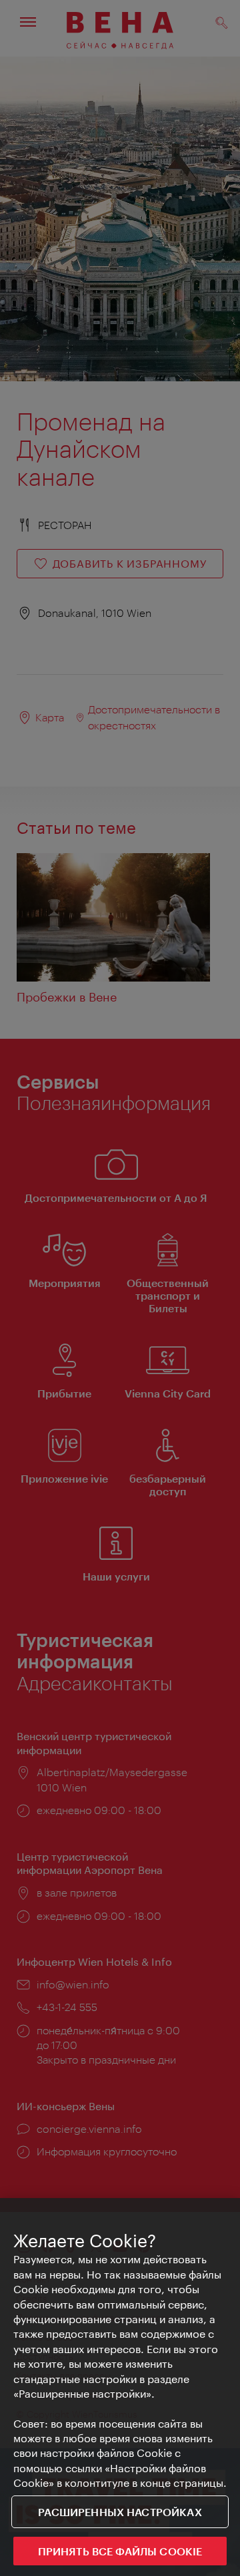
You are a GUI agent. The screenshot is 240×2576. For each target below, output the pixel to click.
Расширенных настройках (120, 2512)
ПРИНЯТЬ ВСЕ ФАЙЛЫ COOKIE (120, 2551)
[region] (120, 2387)
